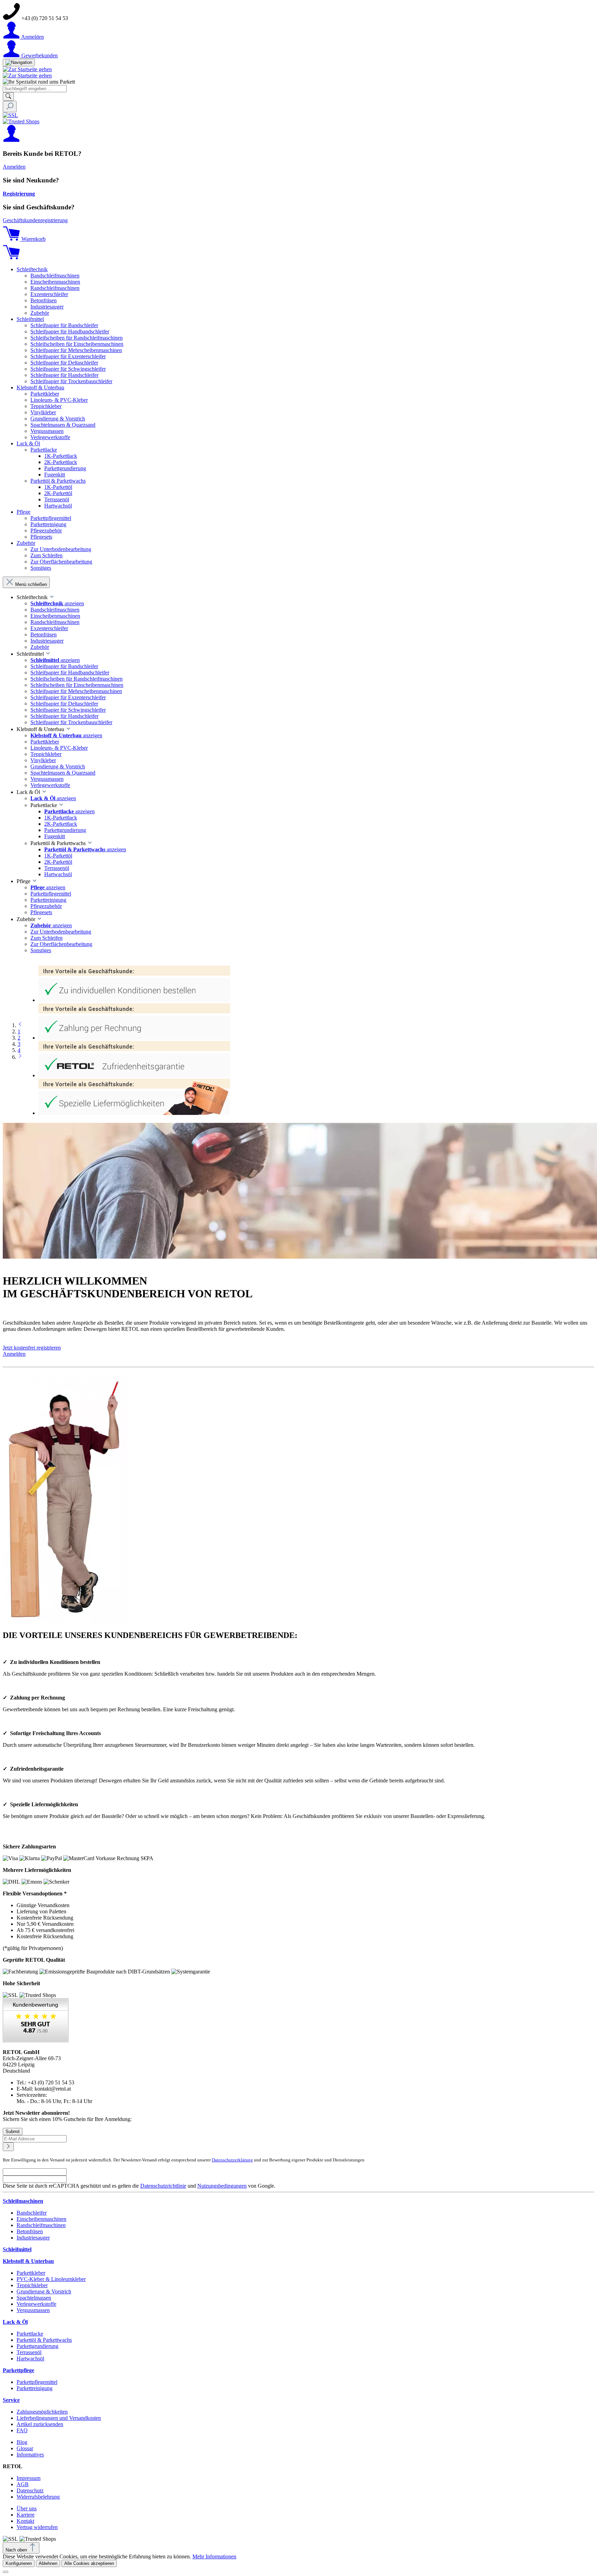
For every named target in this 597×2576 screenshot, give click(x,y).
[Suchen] (8, 97)
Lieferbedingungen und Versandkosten (59, 2418)
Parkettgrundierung (37, 2346)
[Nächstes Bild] (20, 1057)
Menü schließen (31, 584)
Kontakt (25, 2521)
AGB (23, 2484)
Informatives (30, 2455)
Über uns (27, 2508)
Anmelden (14, 167)
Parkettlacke (30, 2334)
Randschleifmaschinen (41, 2225)
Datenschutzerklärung (232, 2160)
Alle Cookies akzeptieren (89, 2563)
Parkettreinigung (35, 2388)
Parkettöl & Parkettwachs (44, 2340)
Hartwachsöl (30, 2359)
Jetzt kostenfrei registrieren (32, 1348)
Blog (22, 2442)
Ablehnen (48, 2563)
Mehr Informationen (214, 2556)
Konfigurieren (19, 2563)
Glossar (25, 2448)
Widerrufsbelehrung (38, 2497)
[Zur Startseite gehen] (27, 69)
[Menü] (19, 63)
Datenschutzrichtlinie (163, 2186)
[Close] (6, 2572)
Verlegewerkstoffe (36, 2304)
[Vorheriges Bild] (20, 1025)
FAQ (22, 2430)
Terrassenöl (29, 2352)
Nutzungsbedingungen (222, 2186)
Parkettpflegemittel (37, 2382)
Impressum (29, 2478)
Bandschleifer (32, 2213)
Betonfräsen (30, 2231)
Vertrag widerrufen (37, 2527)
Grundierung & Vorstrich (44, 2291)
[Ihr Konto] (11, 140)
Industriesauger (33, 2238)
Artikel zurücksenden (40, 2424)
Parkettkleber (31, 2273)
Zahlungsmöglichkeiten (42, 2412)
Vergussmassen (33, 2310)
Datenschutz (30, 2490)
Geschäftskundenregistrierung (35, 220)
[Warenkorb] (11, 258)
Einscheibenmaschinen (41, 2219)
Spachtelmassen (34, 2298)
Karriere (26, 2515)
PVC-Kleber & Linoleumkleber (51, 2279)
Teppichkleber (32, 2285)
